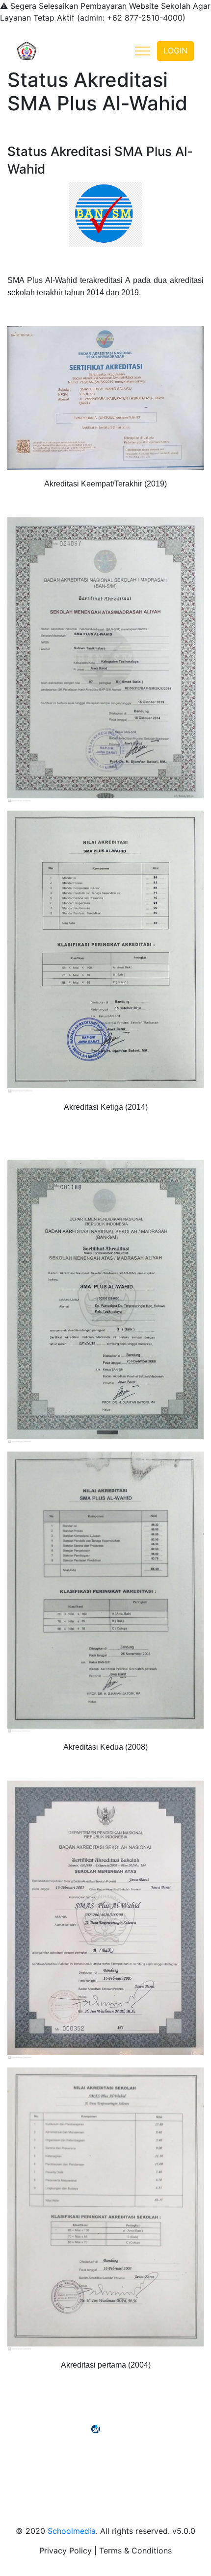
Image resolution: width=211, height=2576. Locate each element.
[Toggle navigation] (142, 51)
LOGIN (175, 51)
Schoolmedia (72, 2531)
